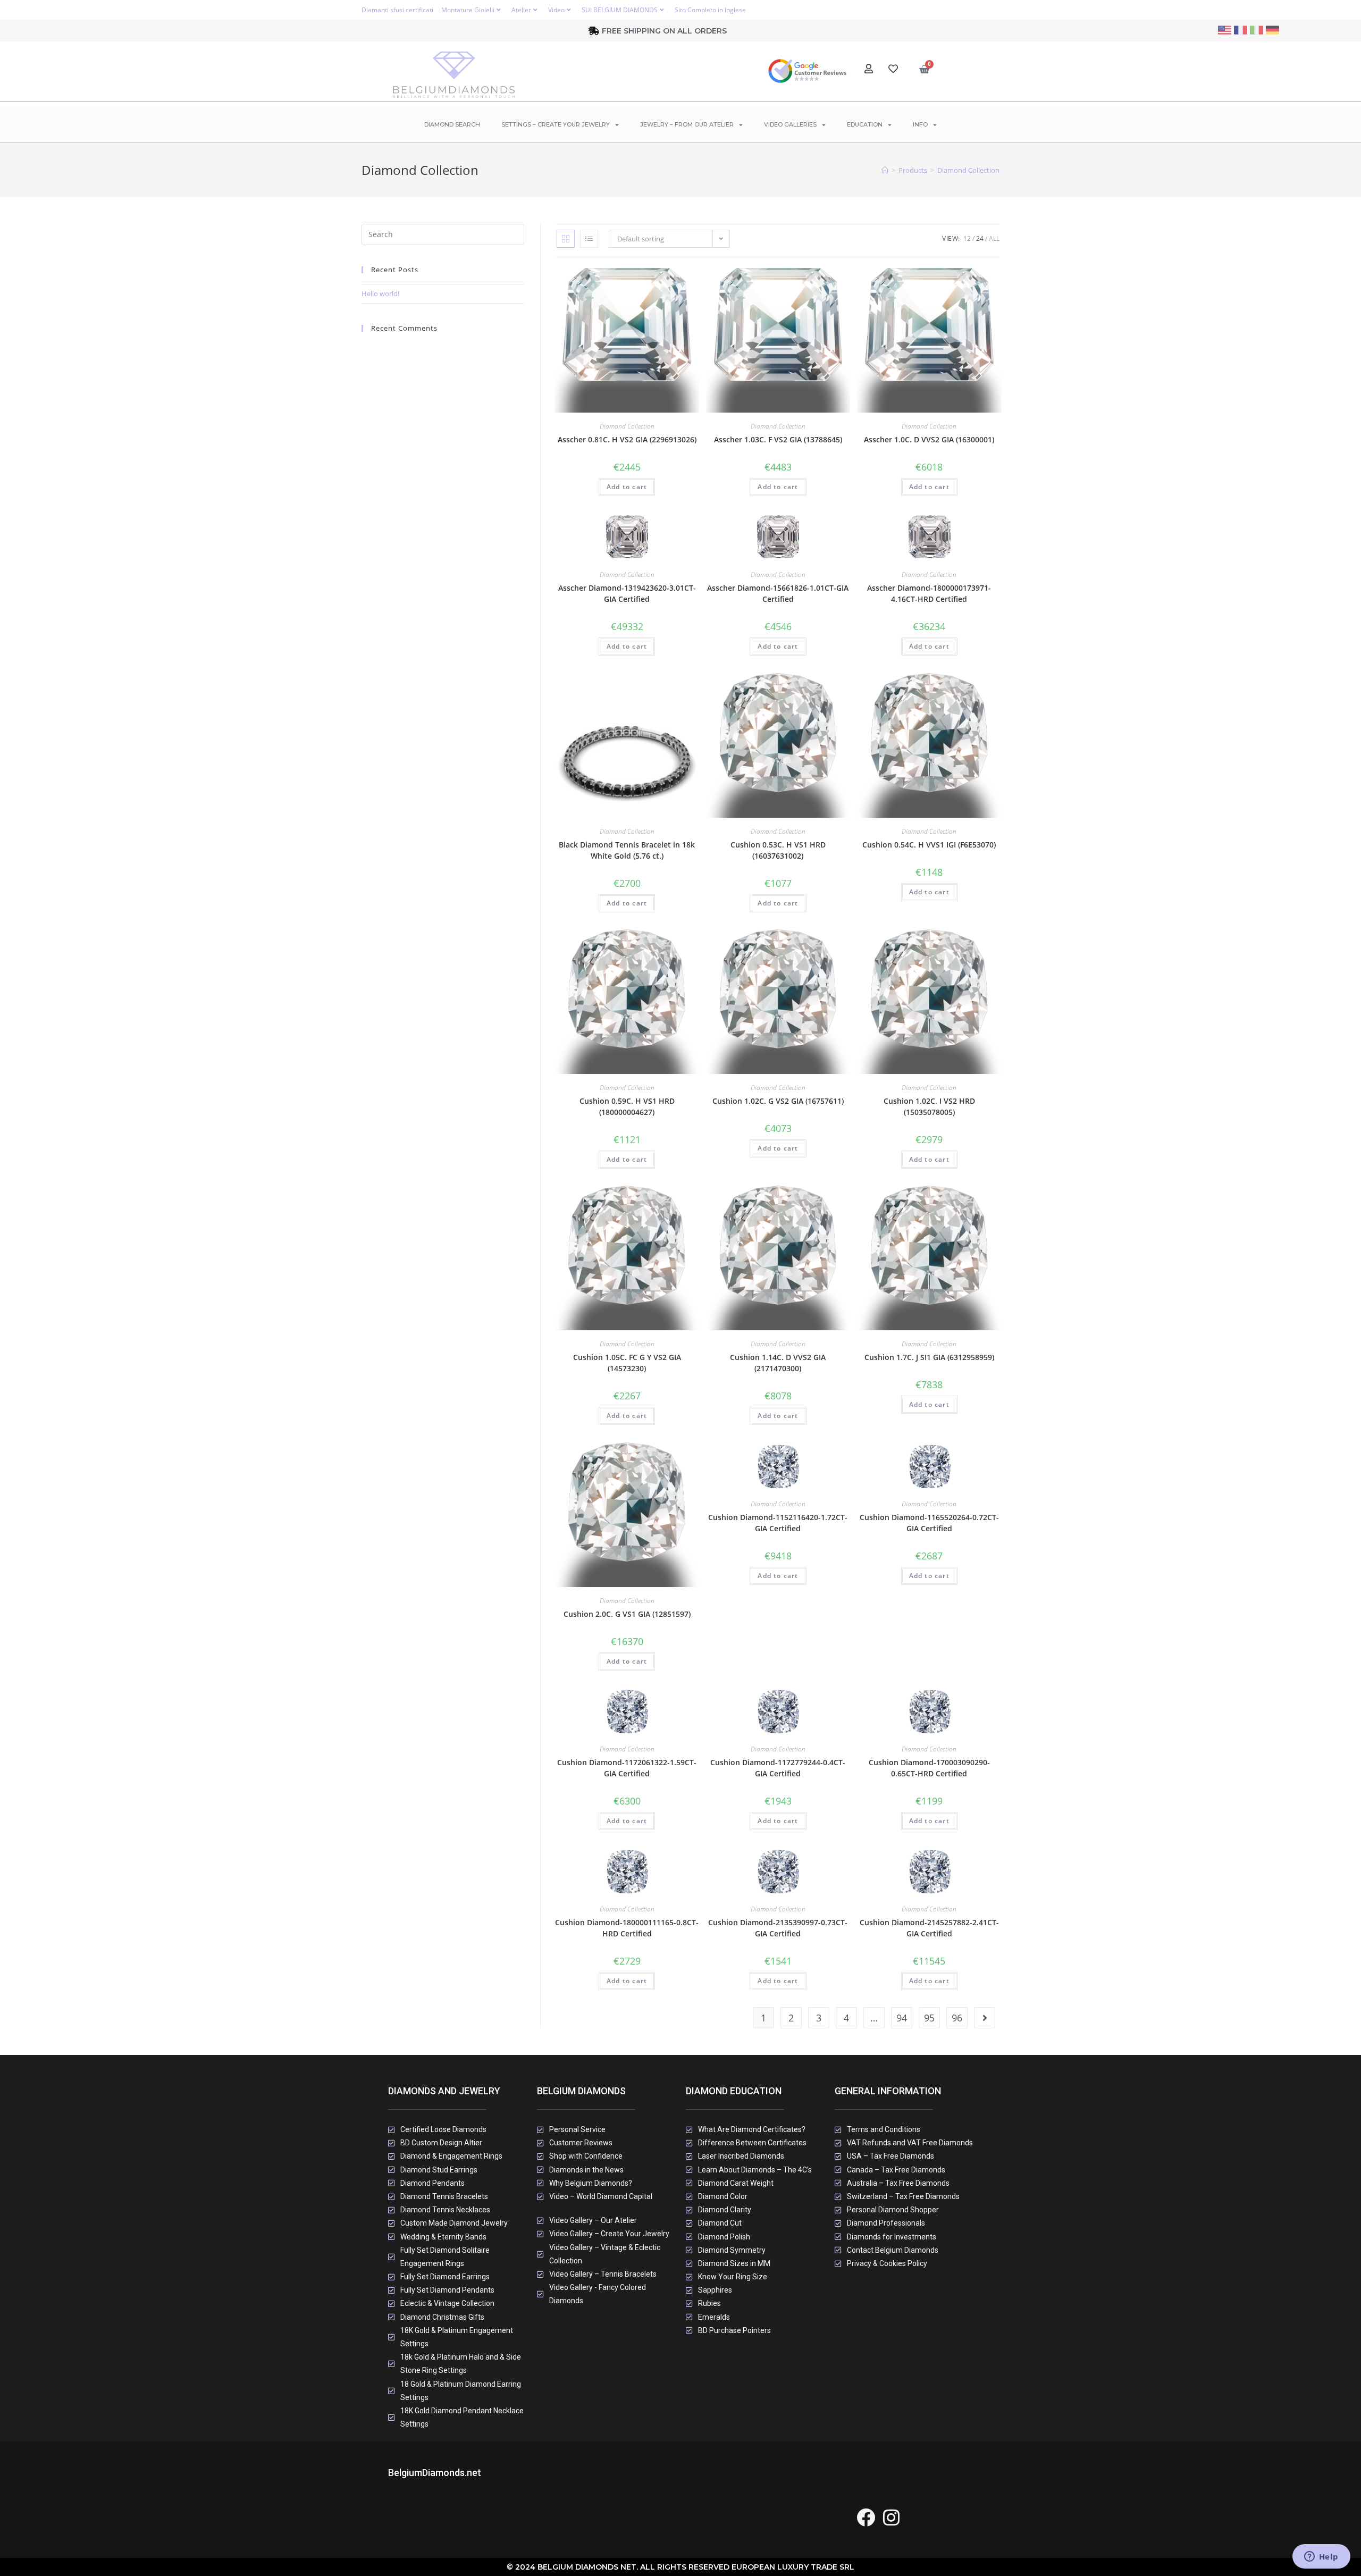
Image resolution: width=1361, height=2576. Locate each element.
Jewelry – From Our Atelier (687, 124)
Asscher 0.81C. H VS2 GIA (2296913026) (627, 439)
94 (902, 2018)
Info (920, 124)
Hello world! (380, 293)
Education (865, 124)
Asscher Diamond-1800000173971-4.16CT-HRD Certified (929, 593)
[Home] (885, 170)
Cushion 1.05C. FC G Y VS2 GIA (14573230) (627, 1363)
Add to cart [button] (627, 487)
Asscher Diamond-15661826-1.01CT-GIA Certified (778, 593)
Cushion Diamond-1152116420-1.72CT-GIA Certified (778, 1523)
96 (957, 2018)
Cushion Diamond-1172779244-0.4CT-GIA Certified (778, 1768)
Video (556, 10)
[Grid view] (566, 239)
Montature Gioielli (468, 10)
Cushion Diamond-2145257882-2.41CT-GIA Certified (929, 1928)
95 (929, 2018)
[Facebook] (866, 2517)
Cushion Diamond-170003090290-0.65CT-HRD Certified (929, 1768)
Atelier (521, 10)
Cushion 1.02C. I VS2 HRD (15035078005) (929, 1106)
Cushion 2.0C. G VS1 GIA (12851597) (627, 1614)
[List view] (589, 239)
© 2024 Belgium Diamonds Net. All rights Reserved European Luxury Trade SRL (680, 2567)
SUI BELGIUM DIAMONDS (620, 10)
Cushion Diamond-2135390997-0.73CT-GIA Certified (778, 1928)
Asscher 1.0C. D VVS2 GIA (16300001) (929, 439)
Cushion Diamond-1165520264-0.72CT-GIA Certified (929, 1523)
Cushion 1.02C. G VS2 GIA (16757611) (778, 1101)
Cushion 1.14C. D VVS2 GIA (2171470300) (778, 1363)
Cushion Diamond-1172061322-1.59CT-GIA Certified (627, 1768)
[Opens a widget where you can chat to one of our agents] (1321, 2557)
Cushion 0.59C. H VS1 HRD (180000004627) (627, 1106)
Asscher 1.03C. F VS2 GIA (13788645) (778, 439)
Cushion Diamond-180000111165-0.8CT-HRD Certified (627, 1928)
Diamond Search (452, 124)
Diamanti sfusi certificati (397, 10)
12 (967, 238)
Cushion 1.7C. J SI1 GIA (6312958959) (929, 1357)
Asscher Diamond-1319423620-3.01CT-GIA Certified (627, 593)
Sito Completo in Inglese (710, 10)
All (994, 238)
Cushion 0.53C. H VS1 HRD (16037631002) (778, 850)
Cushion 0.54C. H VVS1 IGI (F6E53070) (929, 845)
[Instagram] (891, 2517)
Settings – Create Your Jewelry (556, 124)
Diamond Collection (968, 170)
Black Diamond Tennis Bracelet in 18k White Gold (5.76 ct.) (627, 850)
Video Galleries (790, 124)
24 (980, 238)
